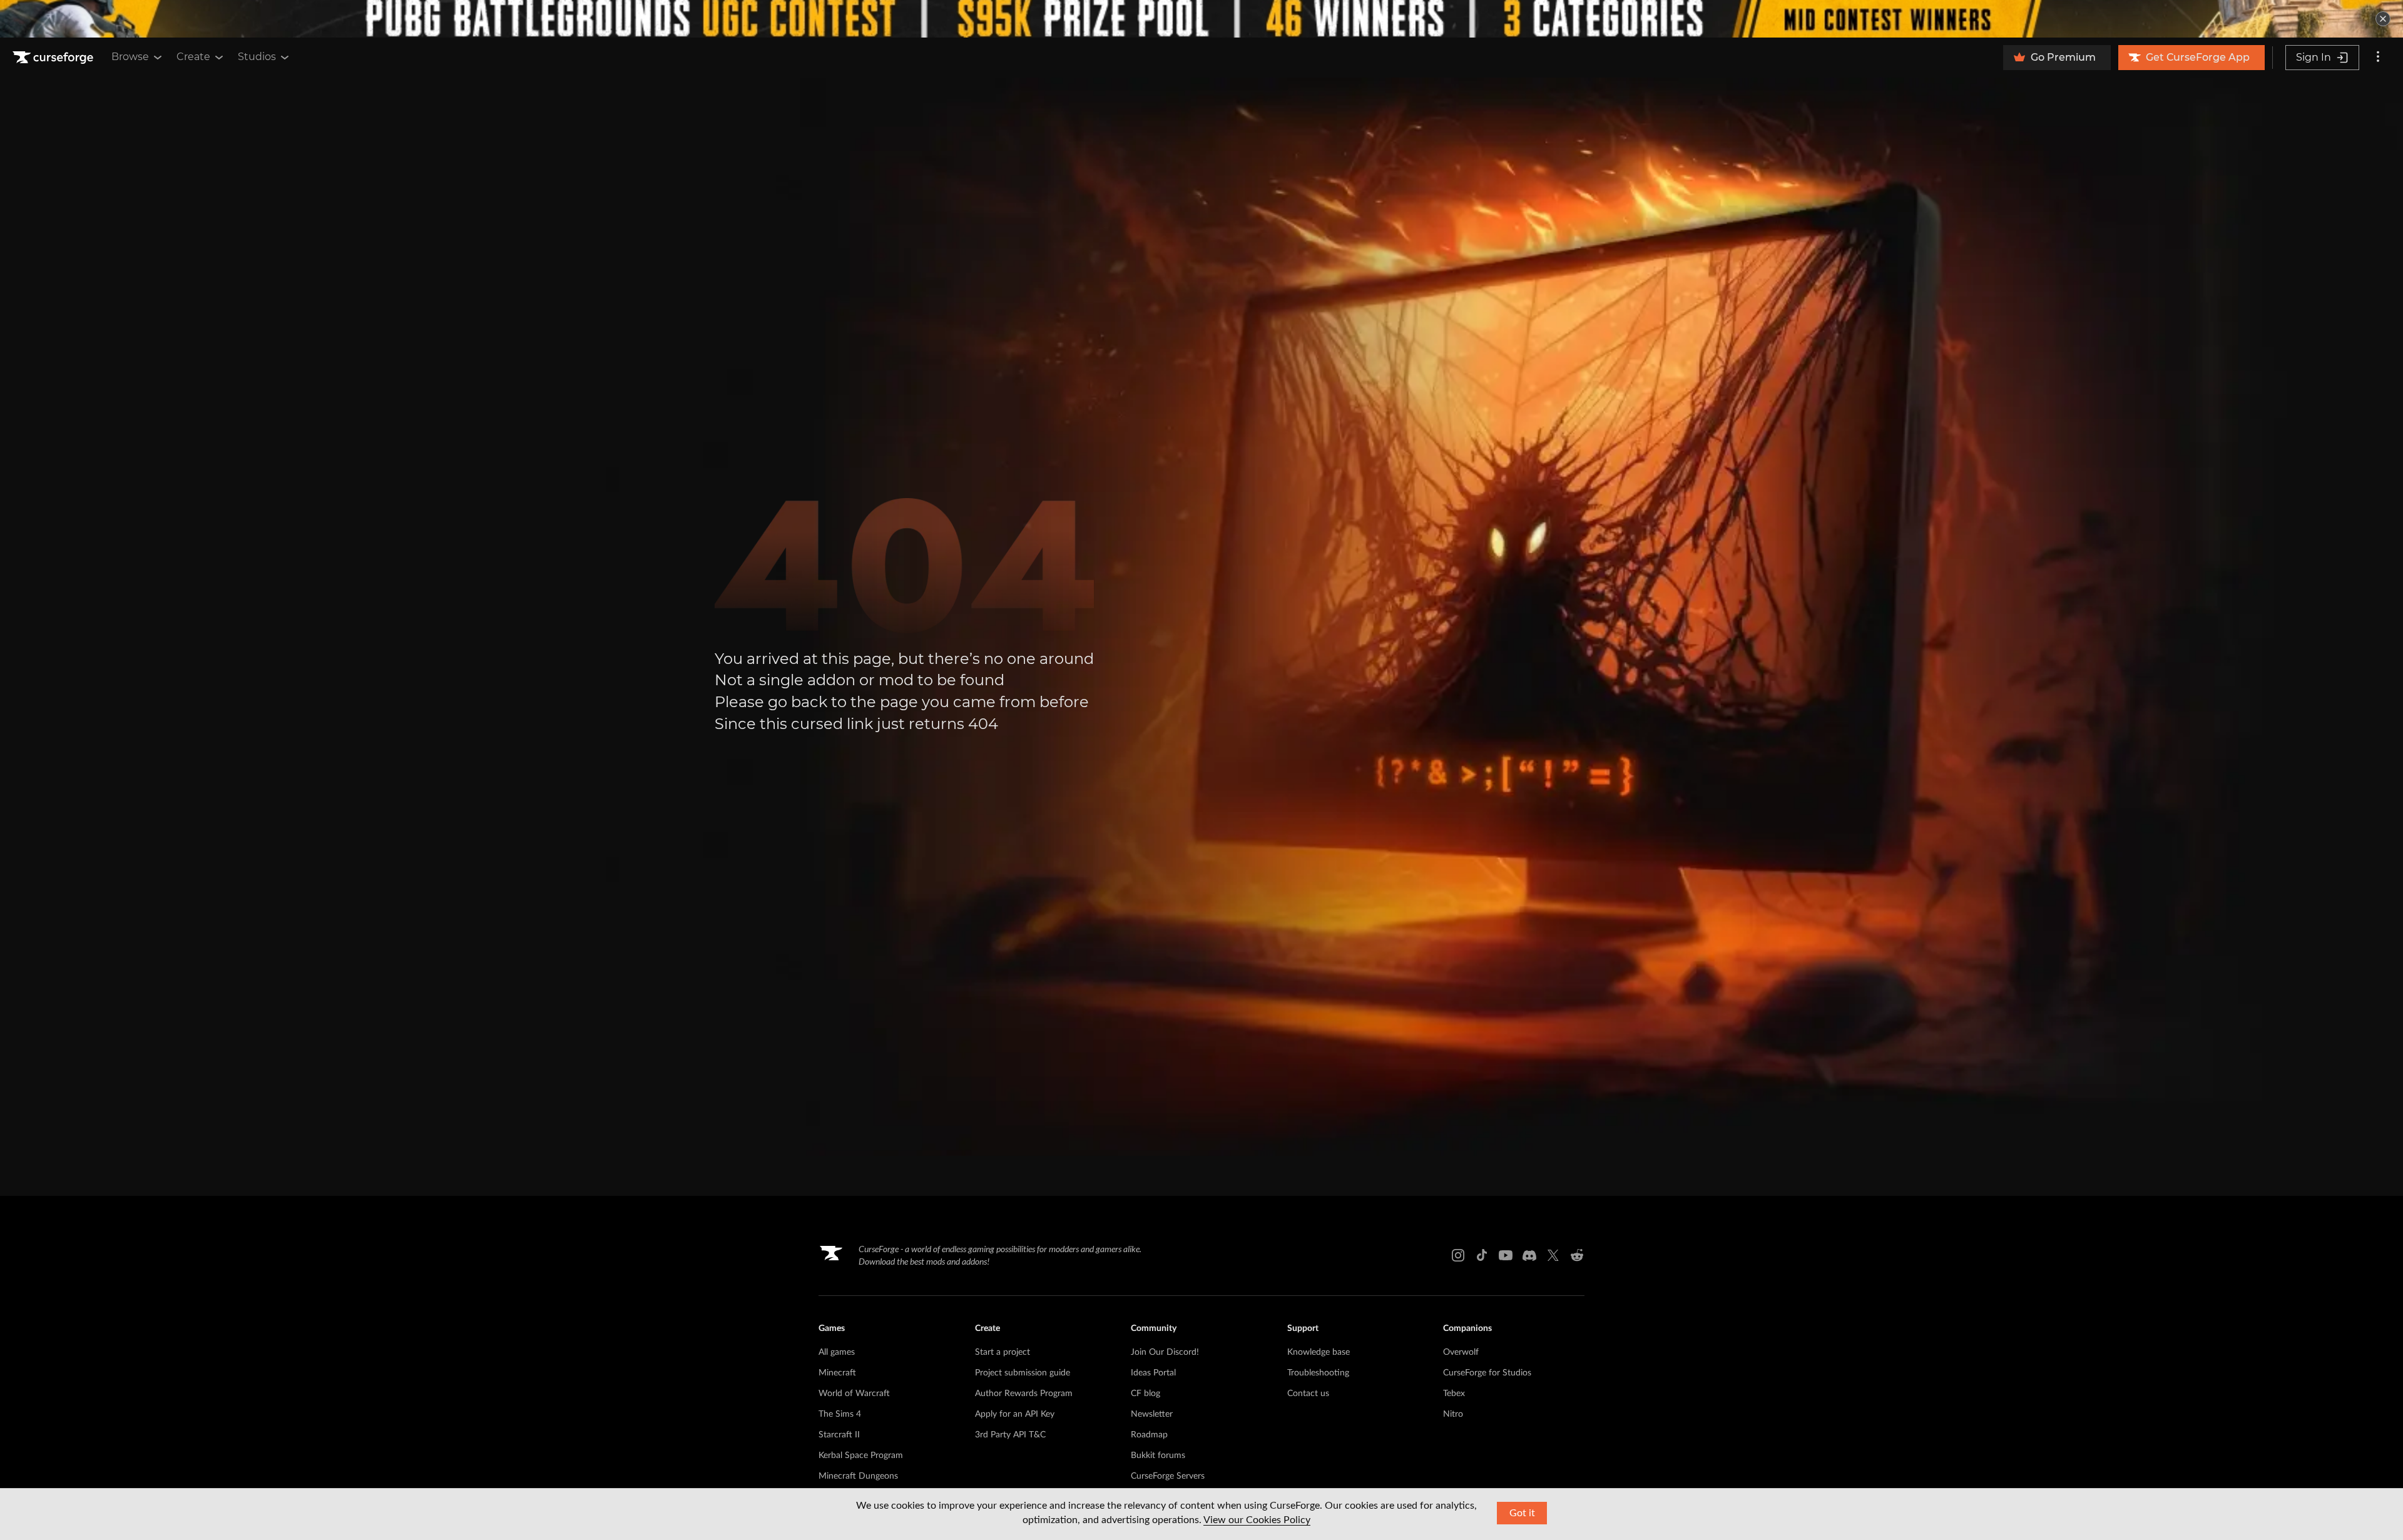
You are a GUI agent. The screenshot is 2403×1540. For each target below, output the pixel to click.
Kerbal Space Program (861, 1456)
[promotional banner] (1201, 19)
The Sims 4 (840, 1414)
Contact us (1308, 1394)
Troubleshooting (1318, 1373)
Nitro (1453, 1414)
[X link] (1553, 1255)
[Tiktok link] (1482, 1255)
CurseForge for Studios (1487, 1373)
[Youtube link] (1506, 1255)
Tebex (1454, 1394)
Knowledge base (1319, 1352)
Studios (257, 57)
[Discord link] (1529, 1255)
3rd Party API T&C (1010, 1435)
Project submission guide (1023, 1373)
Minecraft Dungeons (858, 1476)
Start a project (1003, 1352)
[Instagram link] (1458, 1255)
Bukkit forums (1158, 1456)
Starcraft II (839, 1435)
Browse (130, 57)
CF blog (1145, 1394)
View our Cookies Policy (1257, 1520)
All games (837, 1352)
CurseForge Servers (1168, 1476)
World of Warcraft (854, 1394)
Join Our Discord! (1165, 1352)
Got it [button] (1522, 1513)
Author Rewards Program (1024, 1394)
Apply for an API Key (1015, 1414)
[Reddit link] (1577, 1255)
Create (193, 57)
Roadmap (1149, 1435)
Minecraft (837, 1373)
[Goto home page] (54, 58)
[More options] (2378, 58)
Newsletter (1152, 1414)
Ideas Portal (1153, 1373)
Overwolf (1461, 1352)
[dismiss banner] (2383, 19)
